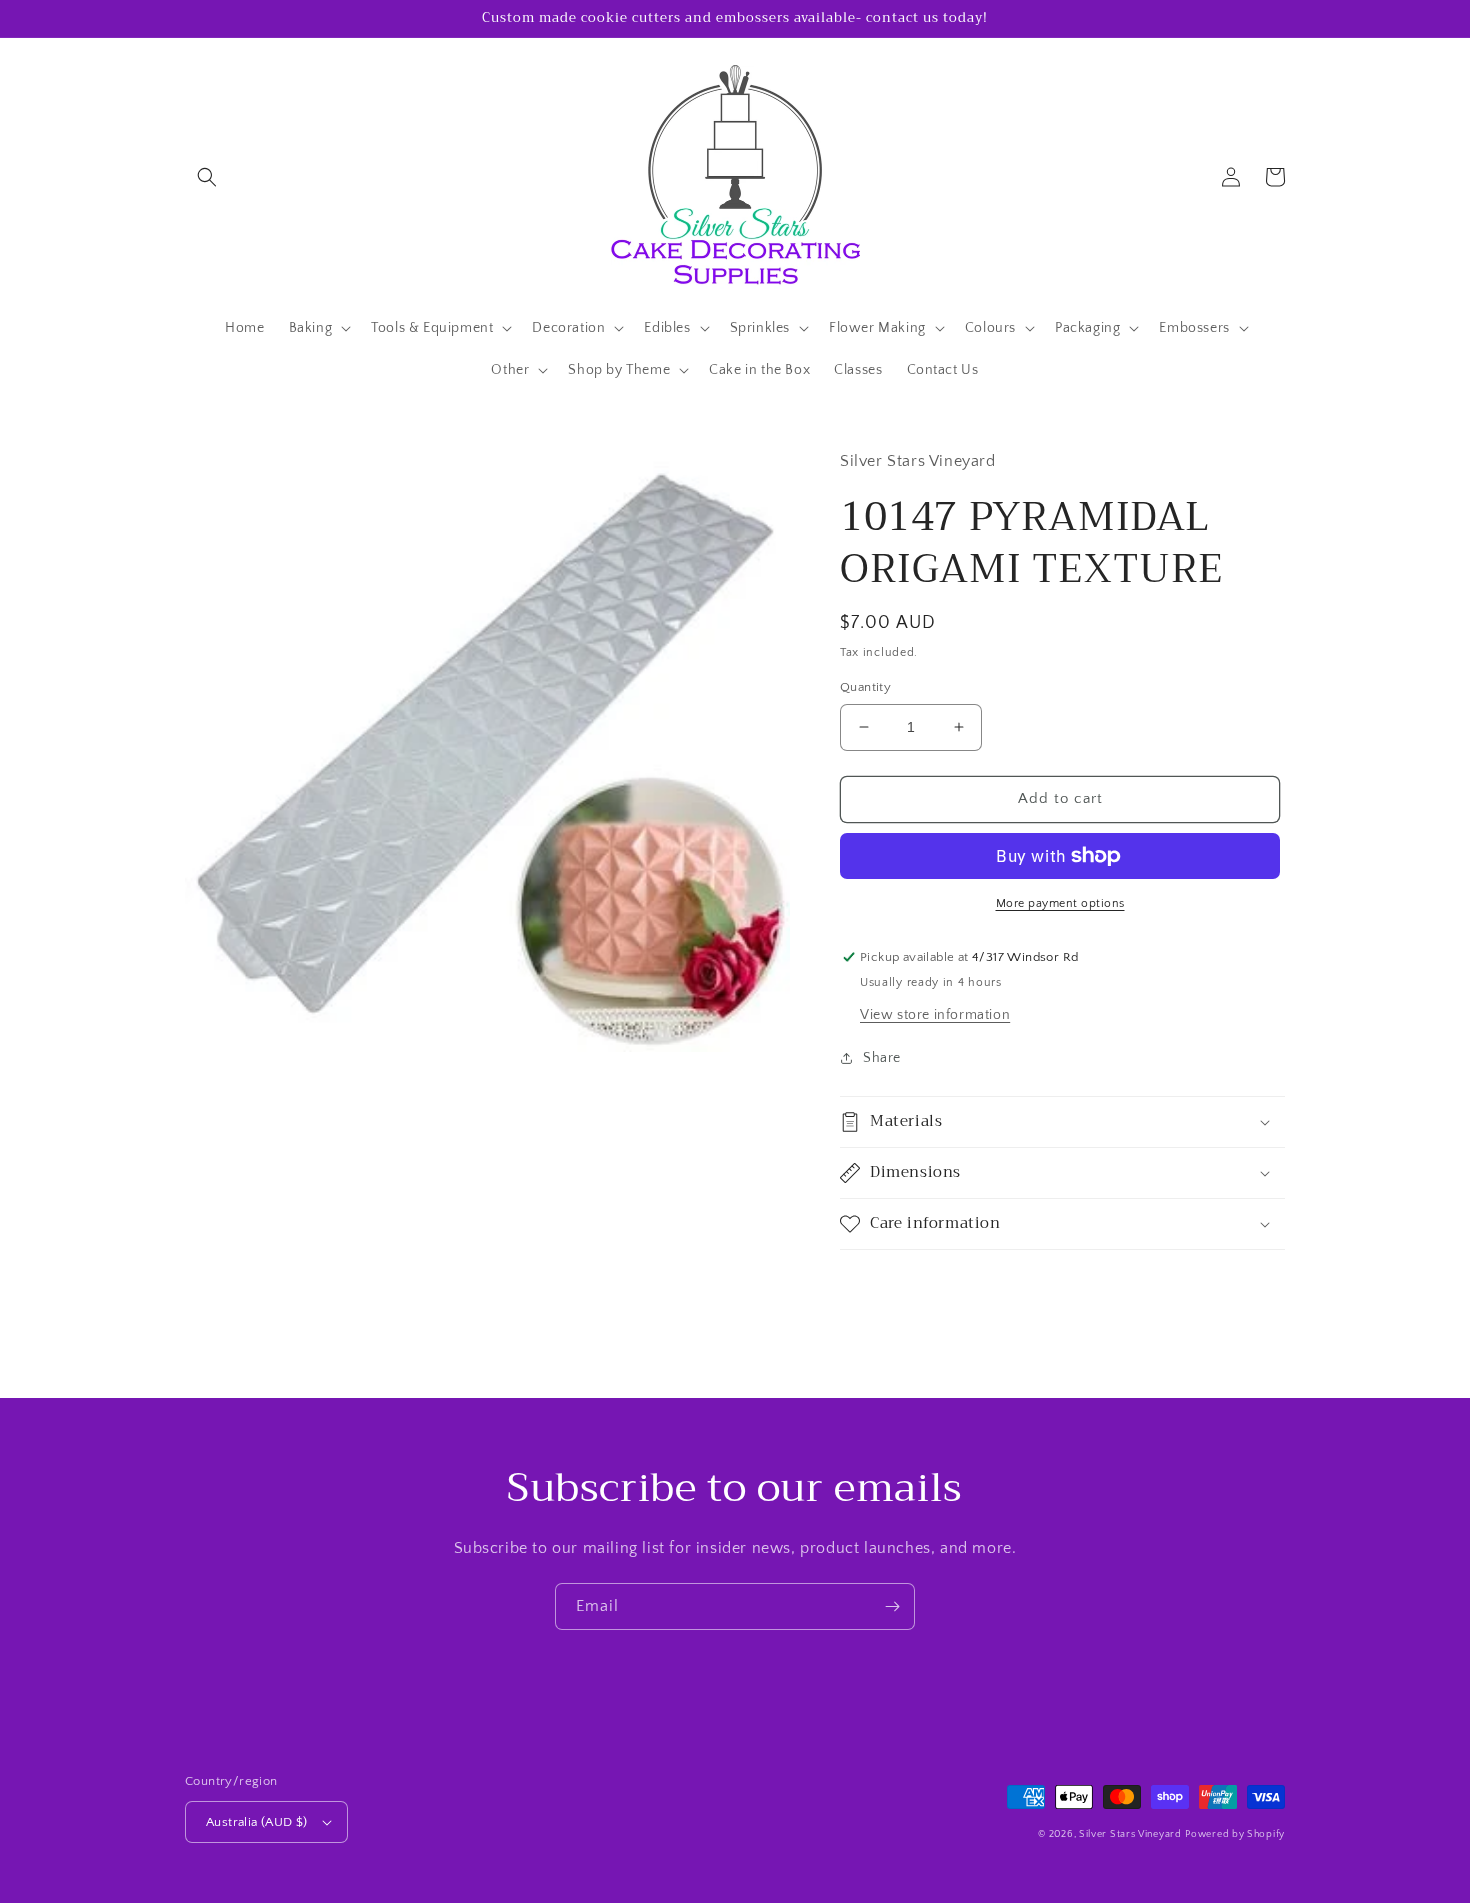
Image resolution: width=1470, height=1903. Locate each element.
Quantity (865, 687)
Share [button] (882, 1058)
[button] (207, 177)
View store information (935, 1015)
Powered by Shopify (1235, 1834)
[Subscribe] (892, 1606)
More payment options (1060, 903)
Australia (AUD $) (257, 1822)
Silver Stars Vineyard (1130, 1834)
